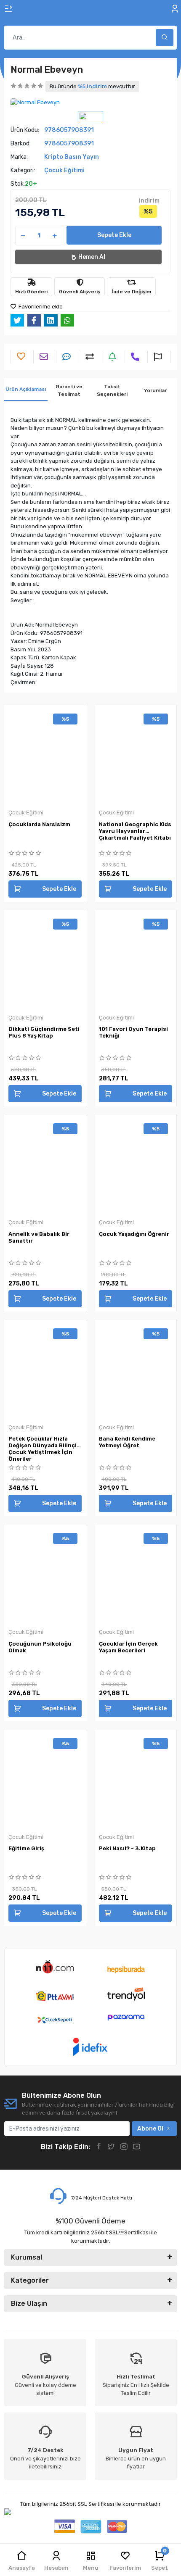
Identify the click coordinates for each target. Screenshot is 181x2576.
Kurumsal (27, 2257)
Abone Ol (150, 2129)
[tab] (26, 390)
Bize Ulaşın (29, 2303)
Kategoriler (30, 2280)
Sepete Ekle (114, 235)
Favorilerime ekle (40, 307)
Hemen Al (92, 257)
